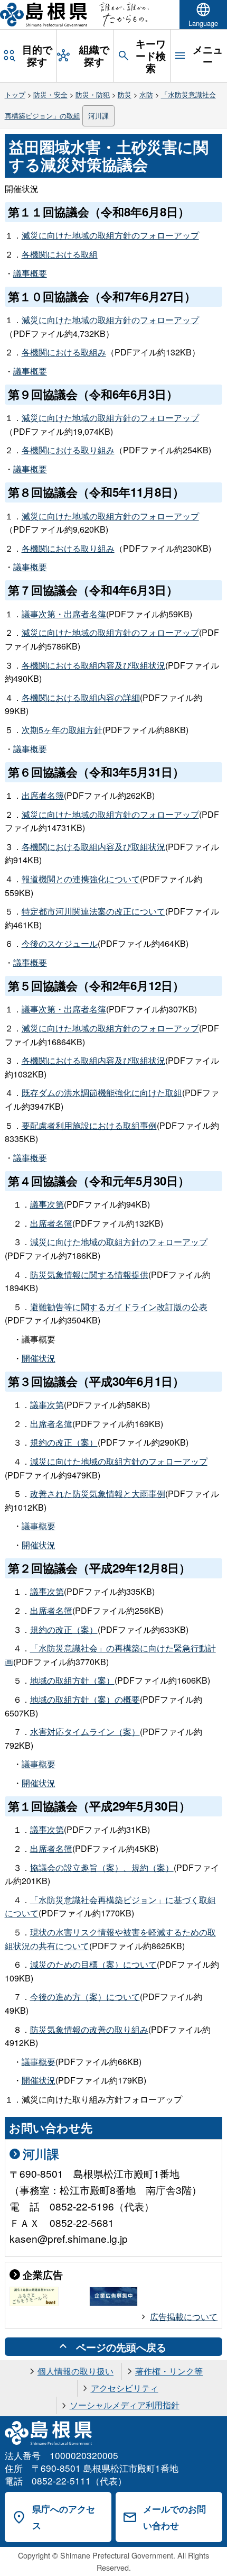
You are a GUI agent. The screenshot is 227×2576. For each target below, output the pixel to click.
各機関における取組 (60, 254)
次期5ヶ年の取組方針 (62, 730)
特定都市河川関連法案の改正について (93, 911)
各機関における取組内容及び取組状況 (93, 665)
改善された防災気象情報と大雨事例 (98, 1493)
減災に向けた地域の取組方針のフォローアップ (110, 235)
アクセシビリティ (125, 2388)
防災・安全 (50, 94)
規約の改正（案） (64, 1442)
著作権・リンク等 (169, 2371)
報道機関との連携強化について (81, 879)
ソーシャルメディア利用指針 (125, 2405)
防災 (125, 94)
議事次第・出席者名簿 (64, 614)
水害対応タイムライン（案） (85, 1732)
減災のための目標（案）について (93, 1964)
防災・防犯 (93, 94)
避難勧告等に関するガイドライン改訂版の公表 (119, 1307)
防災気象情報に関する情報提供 (89, 1275)
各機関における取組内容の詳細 (81, 697)
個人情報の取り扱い (75, 2371)
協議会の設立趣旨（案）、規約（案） (102, 1867)
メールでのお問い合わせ (174, 2517)
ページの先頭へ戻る (121, 2347)
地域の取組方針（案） (72, 1680)
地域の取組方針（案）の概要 (85, 1699)
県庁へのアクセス (64, 2517)
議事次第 (47, 1204)
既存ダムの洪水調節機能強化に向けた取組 (102, 1093)
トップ (15, 94)
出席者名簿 (43, 795)
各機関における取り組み (68, 450)
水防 (146, 94)
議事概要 (30, 273)
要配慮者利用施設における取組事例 (89, 1125)
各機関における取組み (64, 352)
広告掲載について (184, 2317)
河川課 (98, 116)
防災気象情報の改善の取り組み (89, 2029)
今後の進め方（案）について (85, 1997)
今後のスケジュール (60, 943)
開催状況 (39, 1358)
